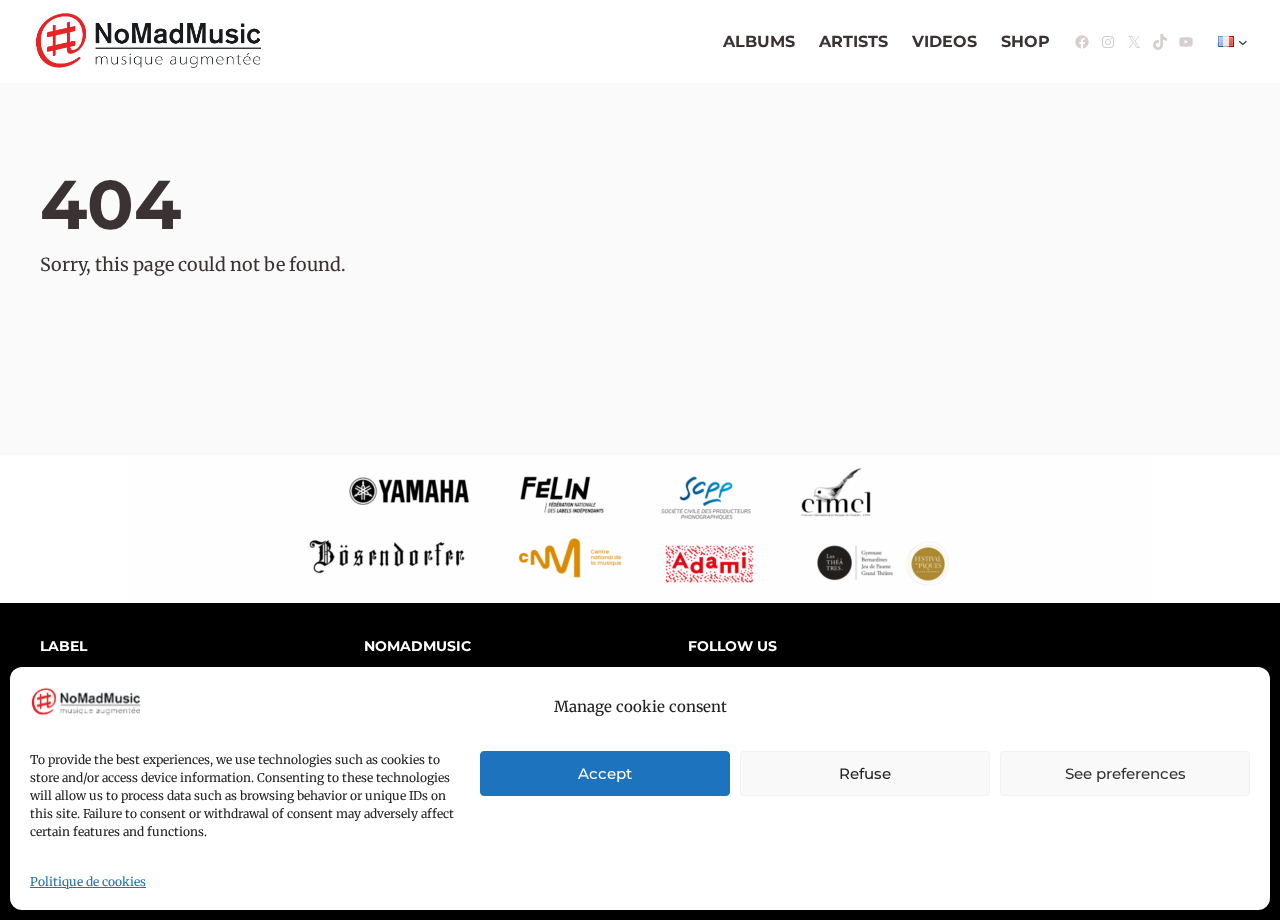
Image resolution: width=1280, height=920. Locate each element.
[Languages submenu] (1243, 42)
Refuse (865, 773)
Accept (605, 773)
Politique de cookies (88, 881)
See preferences (1125, 773)
